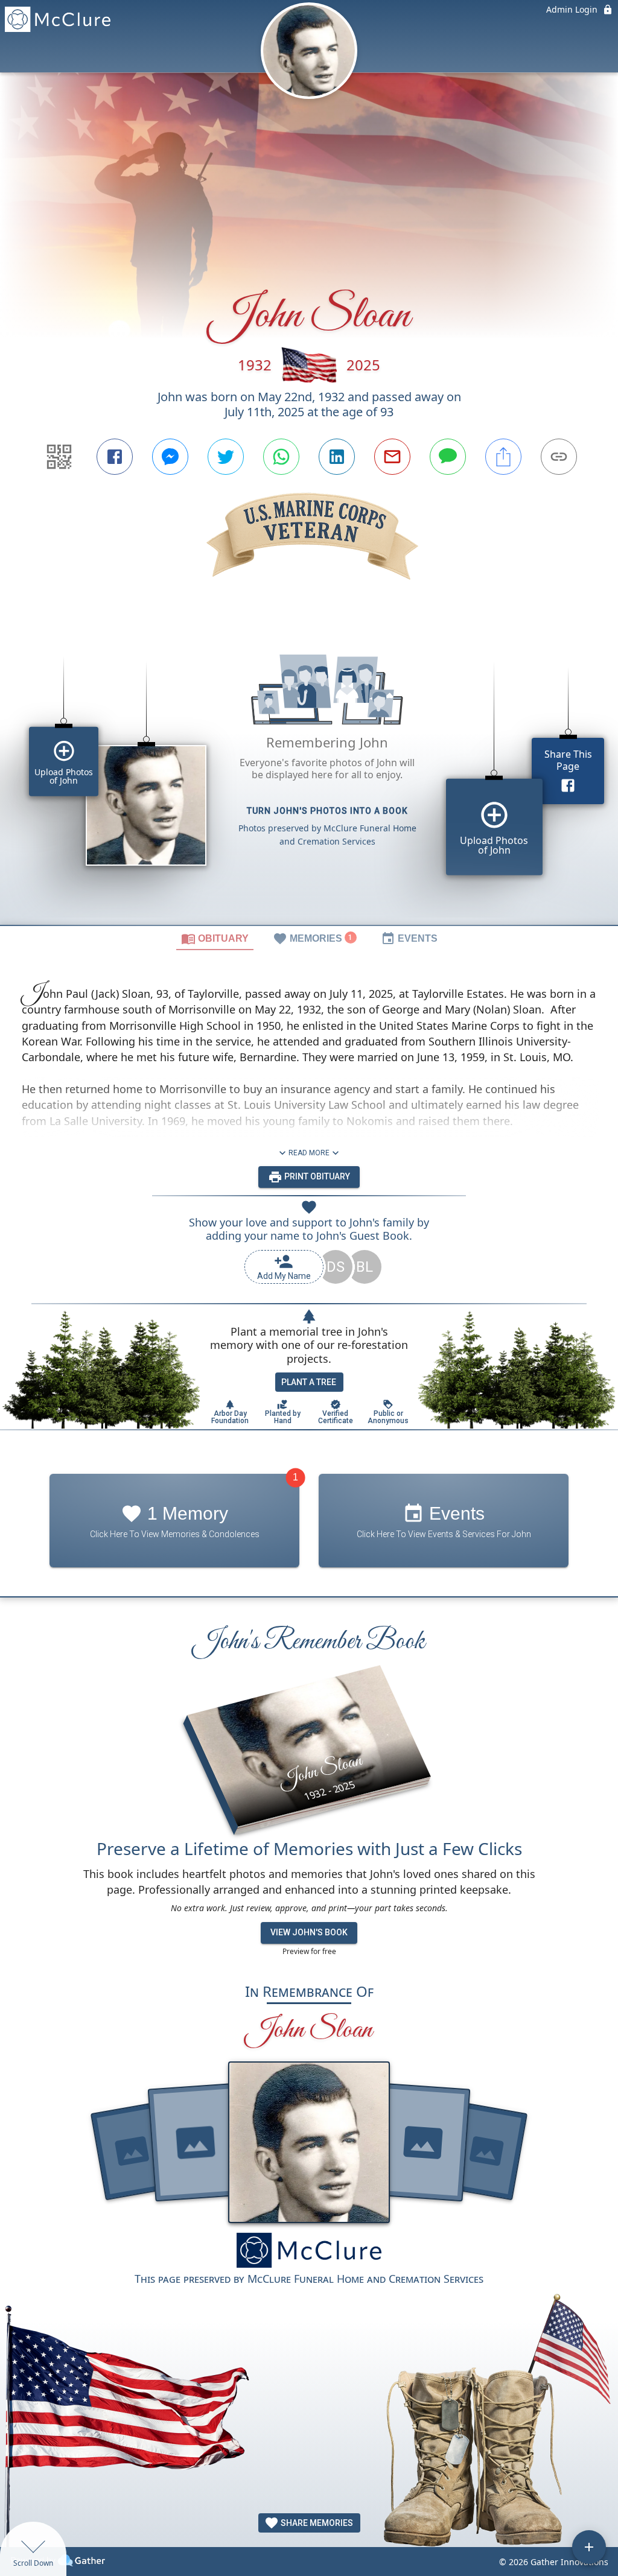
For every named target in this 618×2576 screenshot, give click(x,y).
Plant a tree (309, 1382)
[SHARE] (503, 457)
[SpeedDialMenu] (589, 2547)
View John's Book (309, 1932)
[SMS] (448, 457)
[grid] (309, 773)
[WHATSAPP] (281, 457)
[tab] (215, 938)
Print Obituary (316, 1176)
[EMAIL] (392, 457)
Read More (309, 1153)
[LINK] (559, 457)
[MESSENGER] (170, 457)
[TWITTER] (226, 457)
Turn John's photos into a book (327, 811)
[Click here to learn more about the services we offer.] (309, 2252)
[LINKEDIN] (337, 457)
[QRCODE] (59, 457)
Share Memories (316, 2523)
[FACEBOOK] (115, 457)
